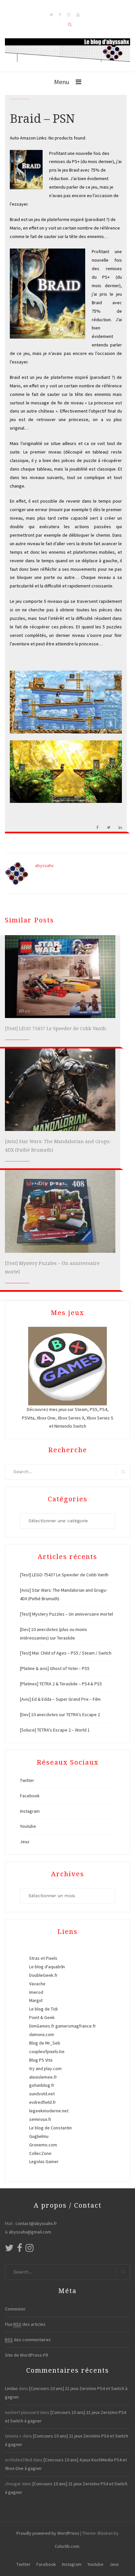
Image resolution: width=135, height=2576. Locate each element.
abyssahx (44, 865)
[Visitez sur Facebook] (20, 2250)
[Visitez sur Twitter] (9, 2250)
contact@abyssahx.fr (36, 2223)
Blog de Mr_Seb (45, 2043)
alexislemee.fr (43, 2077)
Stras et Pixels (43, 1958)
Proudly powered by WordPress (48, 2533)
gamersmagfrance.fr (76, 2026)
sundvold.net (42, 2094)
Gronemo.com (43, 2145)
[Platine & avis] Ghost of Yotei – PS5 (55, 1668)
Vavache (37, 1984)
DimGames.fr (42, 2026)
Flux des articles (25, 2324)
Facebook (30, 1796)
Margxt (36, 2000)
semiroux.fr (40, 2119)
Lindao (11, 2388)
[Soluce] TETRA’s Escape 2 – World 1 (55, 1730)
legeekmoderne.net (49, 2111)
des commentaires (28, 2340)
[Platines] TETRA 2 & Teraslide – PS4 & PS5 (61, 1684)
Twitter (27, 1780)
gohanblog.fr (42, 2085)
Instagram (30, 1811)
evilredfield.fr (43, 2102)
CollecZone (40, 2153)
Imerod (36, 1992)
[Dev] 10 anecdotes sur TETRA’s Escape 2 (60, 1714)
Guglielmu (39, 2136)
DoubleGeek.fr (43, 1975)
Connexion (15, 2309)
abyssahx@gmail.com (30, 2232)
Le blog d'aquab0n (47, 1967)
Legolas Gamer (44, 2161)
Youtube (28, 1826)
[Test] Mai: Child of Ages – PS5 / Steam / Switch (66, 1653)
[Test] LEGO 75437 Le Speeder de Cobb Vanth (56, 1029)
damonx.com (42, 2034)
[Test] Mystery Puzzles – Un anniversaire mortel (67, 1614)
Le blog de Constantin (50, 2128)
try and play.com (45, 2068)
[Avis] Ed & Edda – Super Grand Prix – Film (60, 1699)
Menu (62, 82)
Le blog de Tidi (43, 2009)
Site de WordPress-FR (27, 2355)
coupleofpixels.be (47, 2051)
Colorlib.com (67, 2546)
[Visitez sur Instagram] (29, 2250)
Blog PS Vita (41, 2060)
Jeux (25, 1842)
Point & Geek (42, 2017)
